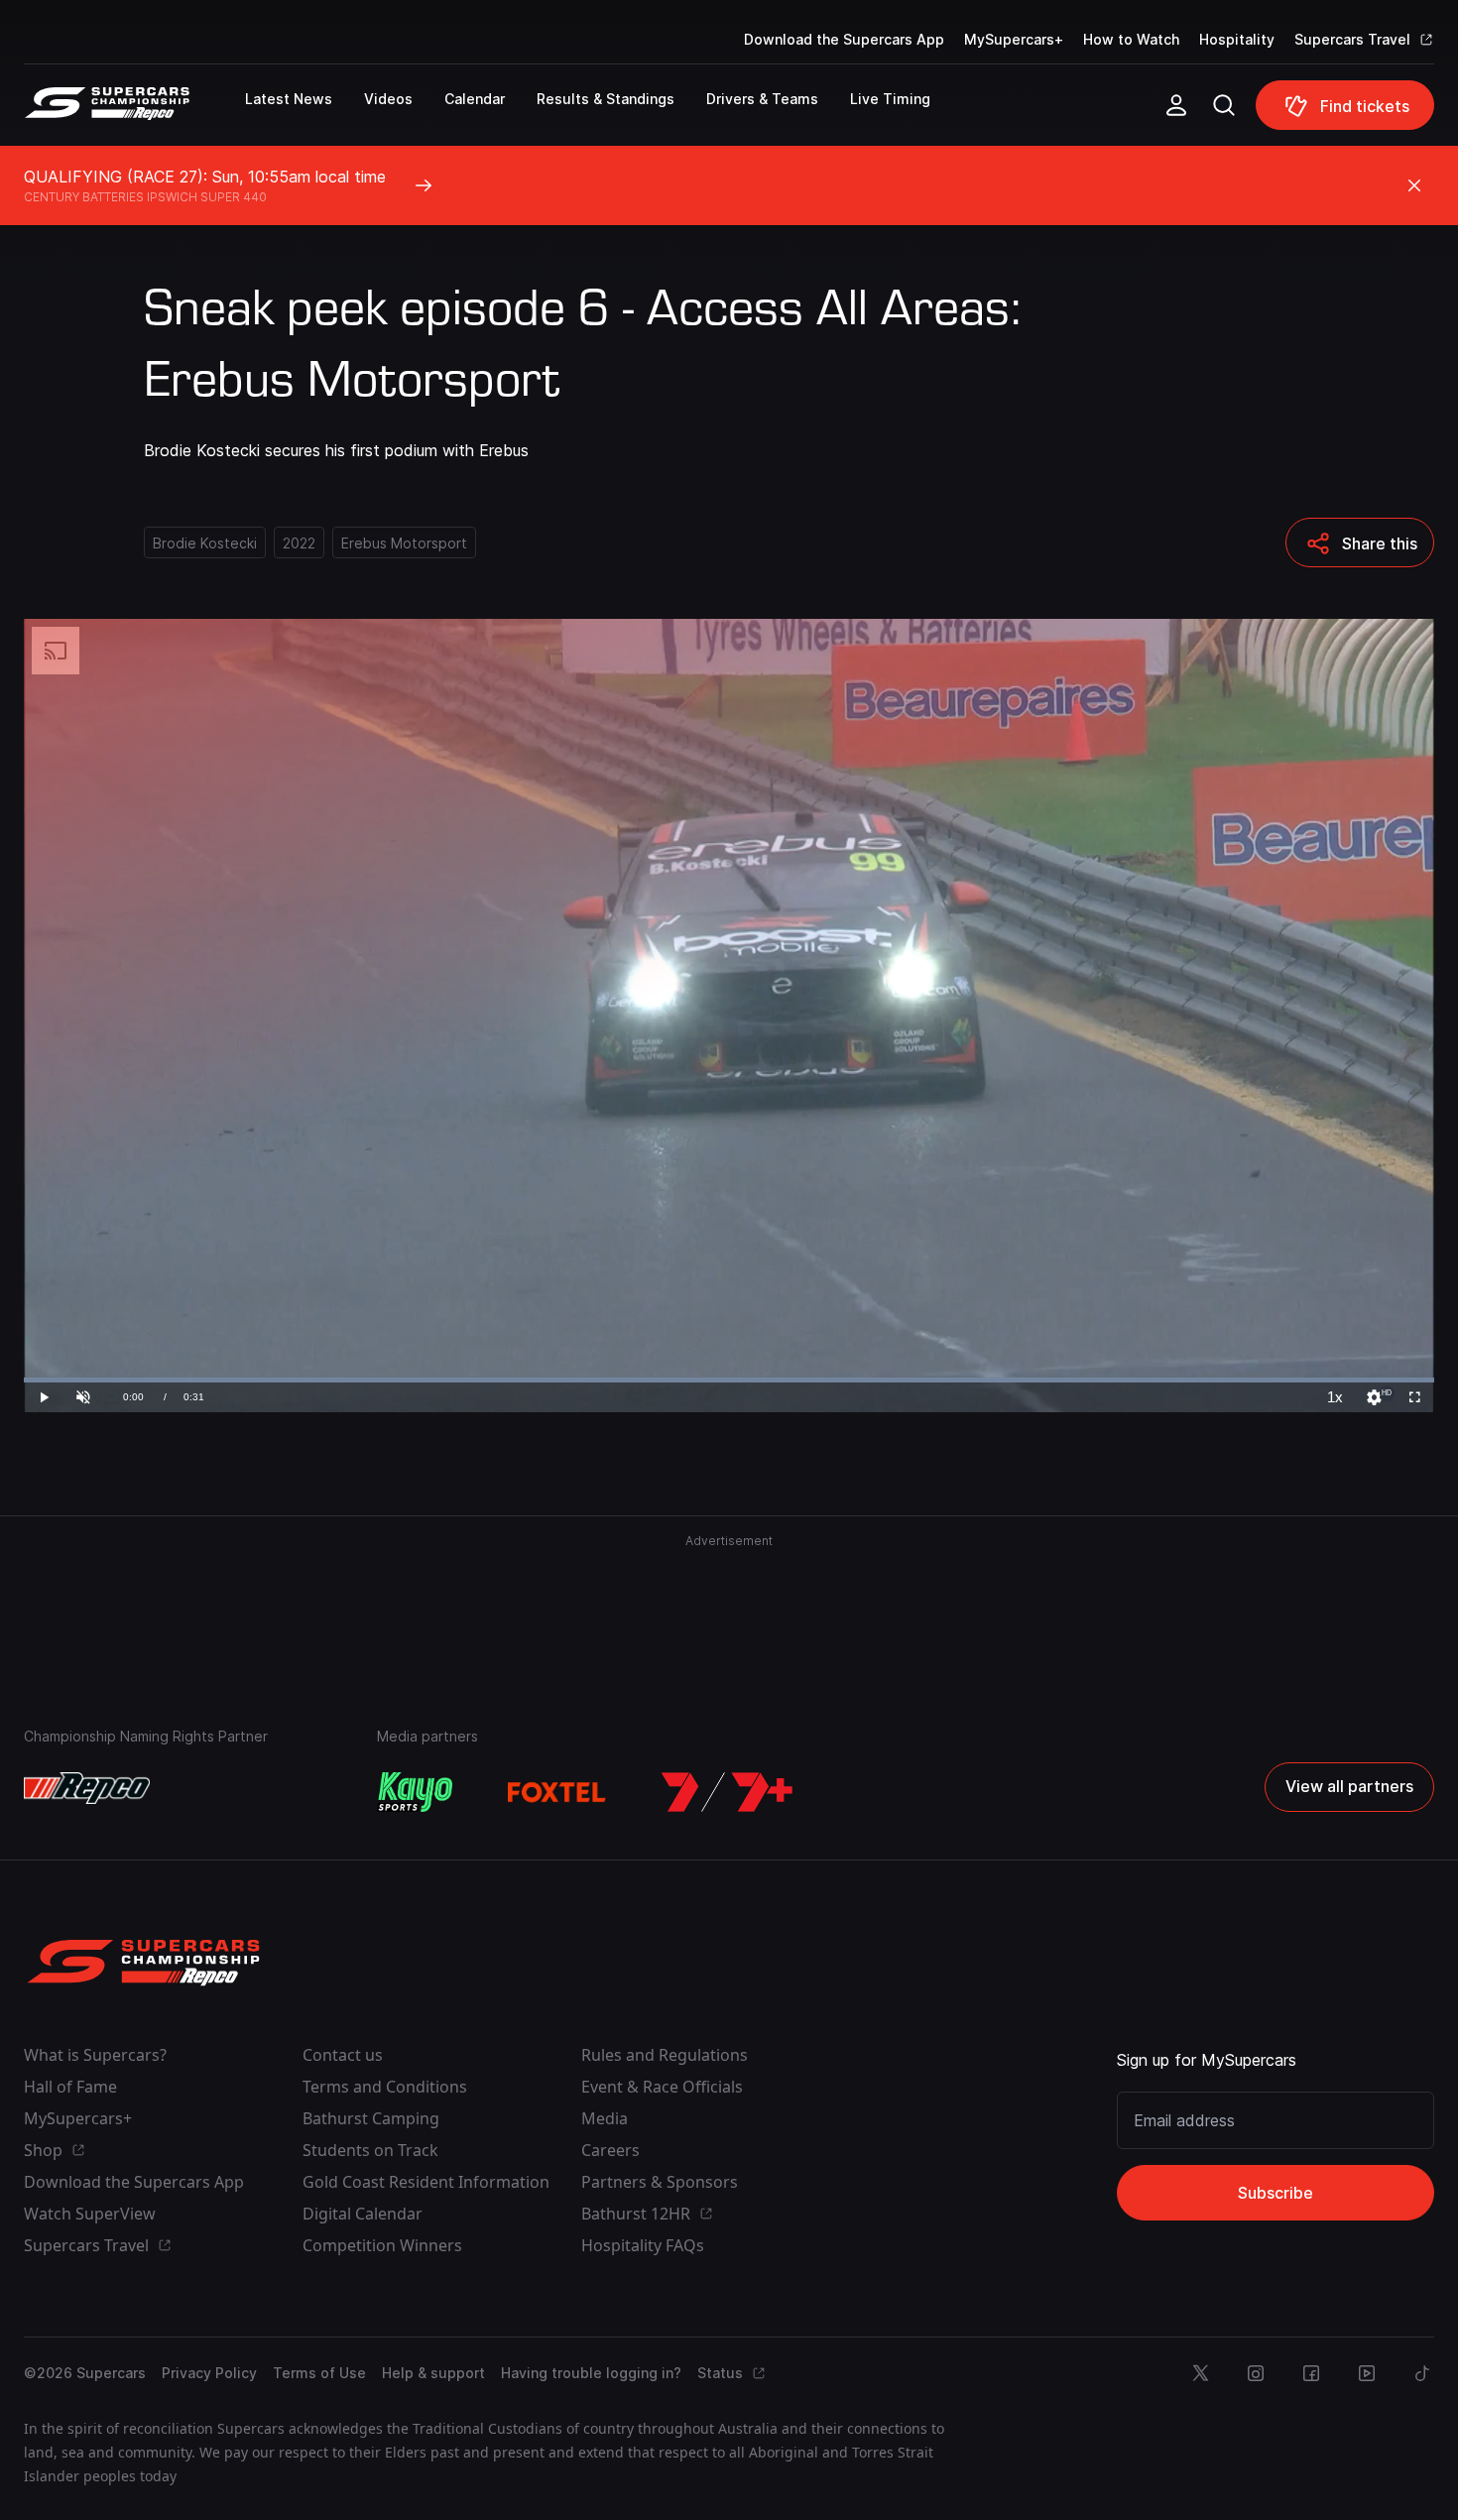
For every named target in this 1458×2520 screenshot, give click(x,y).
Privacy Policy (209, 2373)
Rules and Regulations (665, 2055)
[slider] (729, 1380)
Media (605, 2118)
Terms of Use (319, 2373)
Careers (610, 2150)
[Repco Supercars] (134, 113)
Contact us (343, 2055)
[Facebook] (1311, 2373)
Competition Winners (382, 2245)
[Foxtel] (557, 1792)
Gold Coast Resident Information (426, 2182)
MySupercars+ (1014, 39)
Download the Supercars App (844, 39)
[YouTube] (1367, 2373)
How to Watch (1131, 39)
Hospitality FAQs (643, 2245)
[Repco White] (87, 1788)
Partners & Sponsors (660, 2182)
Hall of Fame (70, 2087)
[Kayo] (415, 1792)
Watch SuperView (90, 2214)
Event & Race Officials (662, 2087)
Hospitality (1237, 39)
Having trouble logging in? (591, 2373)
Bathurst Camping (371, 2118)
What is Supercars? (95, 2055)
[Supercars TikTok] (1422, 2373)
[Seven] (727, 1792)
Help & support (433, 2373)
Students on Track (370, 2150)
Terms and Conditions (385, 2087)
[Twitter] (1200, 2373)
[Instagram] (1256, 2373)
